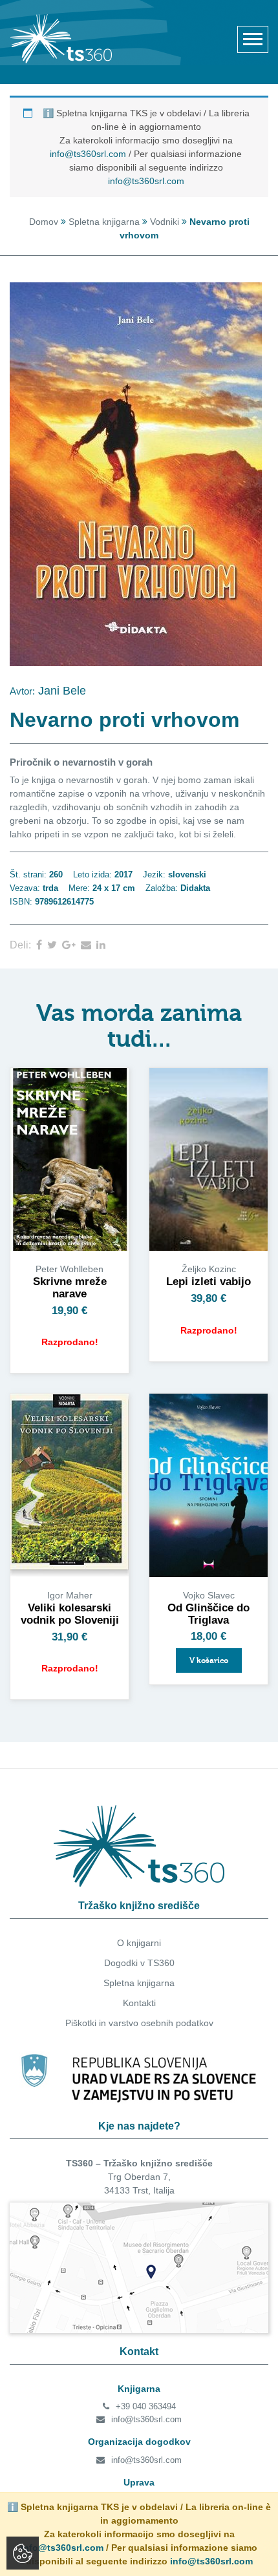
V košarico (209, 1660)
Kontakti (139, 2003)
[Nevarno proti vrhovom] (42, 945)
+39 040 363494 (146, 2406)
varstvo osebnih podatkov (161, 2023)
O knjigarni (139, 1943)
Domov (44, 222)
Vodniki (165, 222)
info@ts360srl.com (88, 154)
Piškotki (81, 2023)
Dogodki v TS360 (139, 1963)
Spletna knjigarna (104, 222)
